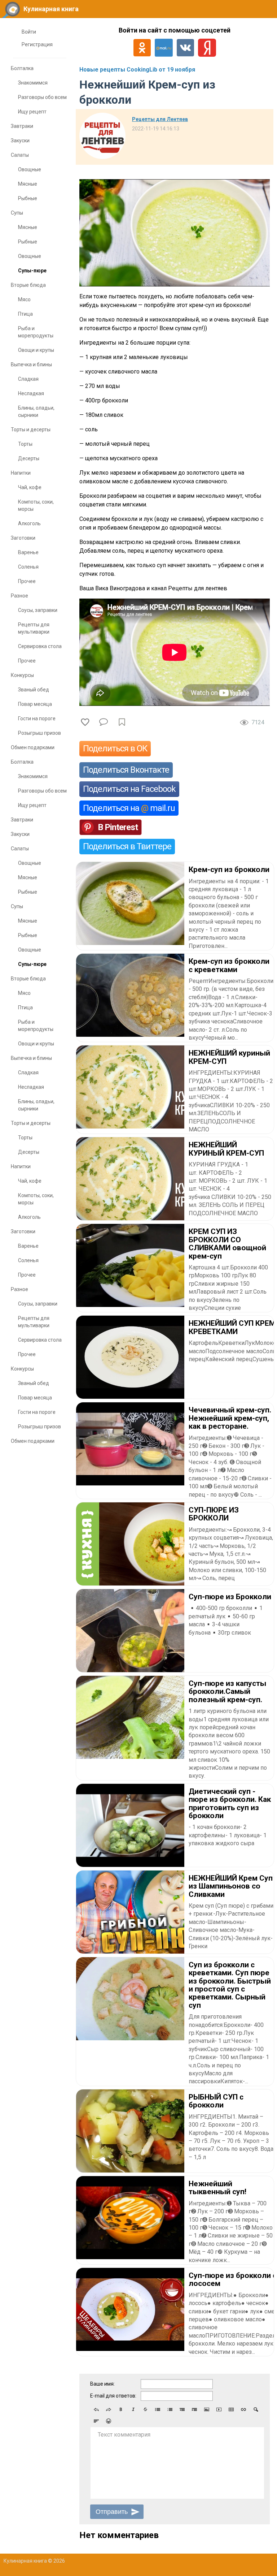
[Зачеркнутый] (145, 2409)
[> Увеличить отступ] (194, 2409)
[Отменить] (96, 2409)
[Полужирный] (121, 2409)
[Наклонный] (133, 2409)
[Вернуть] (109, 2409)
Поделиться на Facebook (129, 789)
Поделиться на (129, 808)
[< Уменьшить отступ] (182, 2409)
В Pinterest (118, 827)
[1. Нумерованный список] (170, 2409)
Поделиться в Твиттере (127, 846)
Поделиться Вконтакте (126, 770)
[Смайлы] (109, 2421)
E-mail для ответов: (113, 2396)
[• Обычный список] (158, 2409)
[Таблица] (231, 2409)
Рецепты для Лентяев (160, 119)
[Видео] (219, 2409)
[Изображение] (207, 2409)
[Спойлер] (256, 2409)
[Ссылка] (243, 2409)
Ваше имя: (102, 2384)
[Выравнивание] (96, 2421)
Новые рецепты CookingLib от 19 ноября (137, 70)
